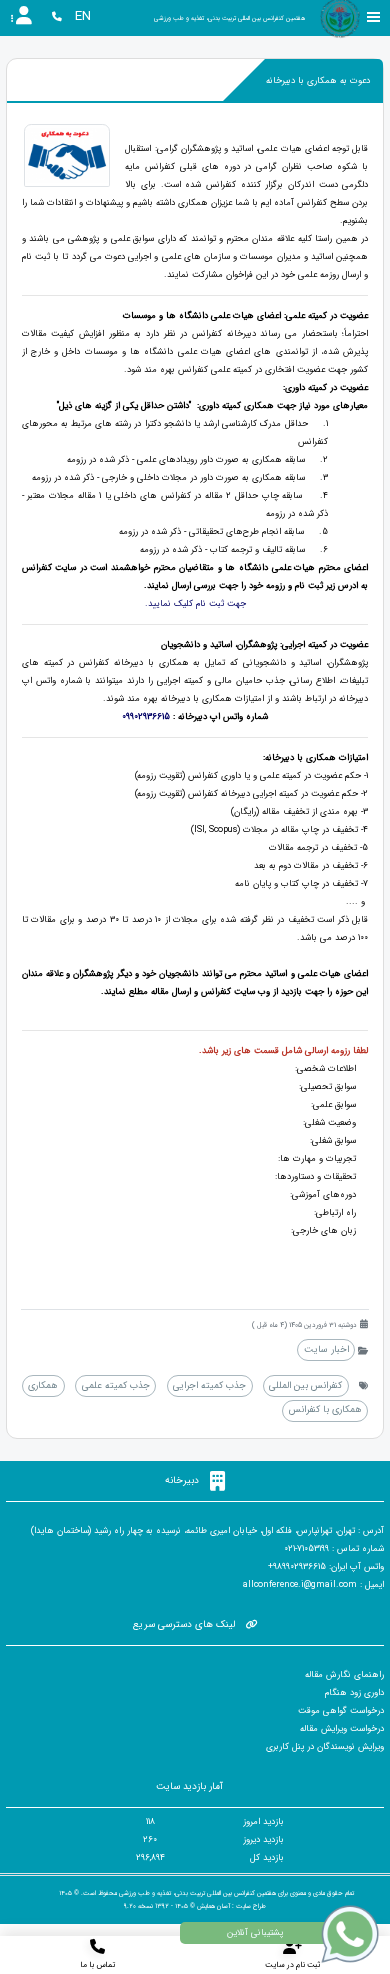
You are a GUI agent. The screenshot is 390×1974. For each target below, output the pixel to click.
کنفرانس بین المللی (305, 1385)
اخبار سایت (326, 1349)
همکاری (43, 1385)
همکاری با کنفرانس (325, 1409)
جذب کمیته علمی (116, 1385)
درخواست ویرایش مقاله (342, 1729)
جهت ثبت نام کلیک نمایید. (195, 604)
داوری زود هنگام (354, 1693)
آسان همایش (213, 1906)
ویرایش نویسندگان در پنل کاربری (325, 1747)
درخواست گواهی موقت (341, 1711)
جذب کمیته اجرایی (209, 1385)
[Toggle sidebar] (374, 17)
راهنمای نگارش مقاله (344, 1675)
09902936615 (146, 717)
